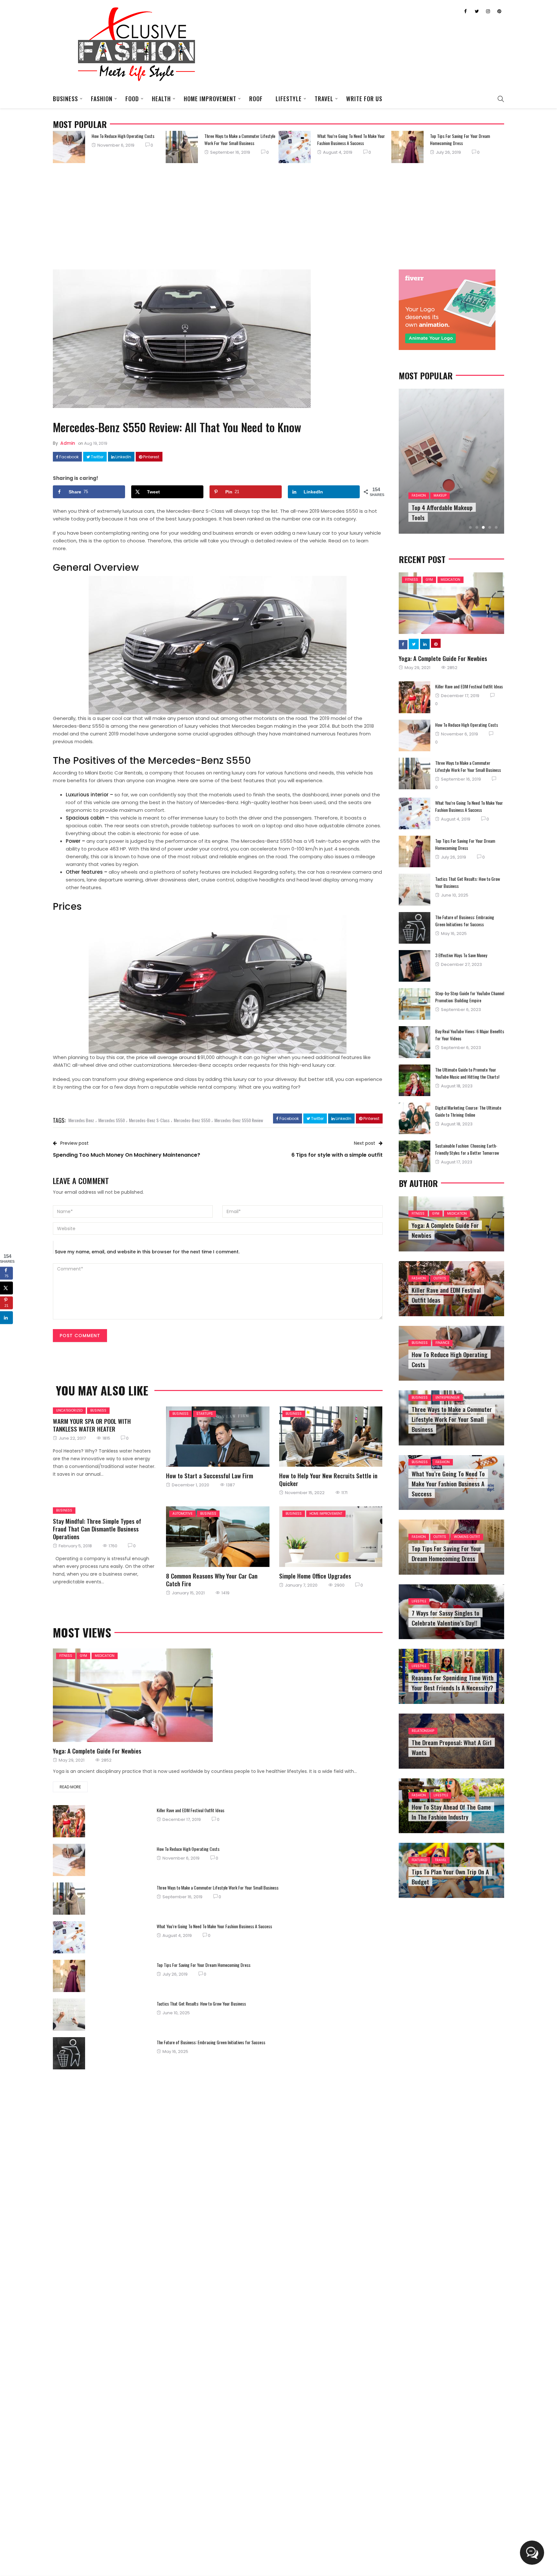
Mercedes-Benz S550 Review (239, 1120)
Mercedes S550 (112, 1120)
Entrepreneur (448, 1398)
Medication (105, 1656)
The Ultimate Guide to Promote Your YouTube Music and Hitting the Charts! (467, 1073)
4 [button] (490, 527)
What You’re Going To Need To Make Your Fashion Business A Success (351, 139)
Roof (256, 99)
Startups (205, 1414)
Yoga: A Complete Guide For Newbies (97, 1751)
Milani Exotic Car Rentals (114, 773)
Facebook (68, 457)
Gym (83, 1656)
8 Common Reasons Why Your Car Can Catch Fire (212, 1580)
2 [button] (477, 527)
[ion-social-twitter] (477, 11)
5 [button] (496, 527)
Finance (442, 1343)
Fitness (66, 1656)
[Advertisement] (278, 215)
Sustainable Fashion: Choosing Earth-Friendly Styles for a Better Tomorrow (467, 1149)
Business (65, 99)
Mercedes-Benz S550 (192, 1120)
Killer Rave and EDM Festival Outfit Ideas (191, 1810)
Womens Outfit (467, 1537)
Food (132, 99)
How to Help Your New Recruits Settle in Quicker (328, 1479)
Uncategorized (69, 1410)
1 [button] (470, 527)
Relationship (423, 1731)
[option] (109, 147)
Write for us (364, 99)
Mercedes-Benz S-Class (149, 1120)
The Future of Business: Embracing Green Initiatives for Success (211, 2042)
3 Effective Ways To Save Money (461, 955)
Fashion (102, 99)
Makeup (440, 496)
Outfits (440, 1278)
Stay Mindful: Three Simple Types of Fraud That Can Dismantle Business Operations (97, 1529)
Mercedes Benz (81, 1120)
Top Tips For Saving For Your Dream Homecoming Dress (460, 139)
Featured (419, 1860)
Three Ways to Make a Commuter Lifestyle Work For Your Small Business (240, 139)
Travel (324, 99)
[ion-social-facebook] (465, 11)
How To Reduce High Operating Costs (123, 136)
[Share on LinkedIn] (6, 1318)
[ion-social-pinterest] (499, 11)
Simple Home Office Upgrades (315, 1576)
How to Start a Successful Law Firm (210, 1475)
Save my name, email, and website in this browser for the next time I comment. (147, 1252)
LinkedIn (123, 457)
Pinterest (151, 457)
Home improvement (210, 99)
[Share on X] (6, 1288)
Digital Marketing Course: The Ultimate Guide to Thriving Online (468, 1111)
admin (68, 443)
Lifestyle (289, 99)
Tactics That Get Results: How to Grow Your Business (201, 2003)
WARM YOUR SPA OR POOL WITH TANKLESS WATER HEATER (92, 1425)
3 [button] (483, 527)
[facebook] (191, 1437)
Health (161, 99)
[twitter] (208, 1437)
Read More (70, 1787)
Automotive (182, 1514)
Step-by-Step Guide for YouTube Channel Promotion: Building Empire (470, 997)
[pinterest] (243, 1437)
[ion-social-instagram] (488, 11)
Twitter (97, 457)
